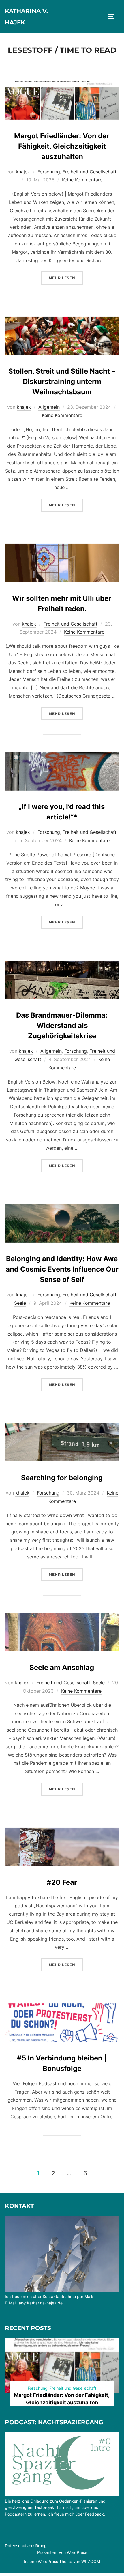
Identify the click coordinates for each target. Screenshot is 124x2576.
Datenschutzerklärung (26, 2546)
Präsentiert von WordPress (62, 2552)
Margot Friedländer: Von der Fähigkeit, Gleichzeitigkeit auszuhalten (62, 146)
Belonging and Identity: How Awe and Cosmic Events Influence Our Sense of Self (62, 1269)
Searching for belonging (62, 1478)
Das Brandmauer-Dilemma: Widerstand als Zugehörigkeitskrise (62, 1025)
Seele (20, 1303)
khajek (23, 172)
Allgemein (49, 407)
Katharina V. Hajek (26, 17)
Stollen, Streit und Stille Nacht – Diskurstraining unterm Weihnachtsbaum (62, 381)
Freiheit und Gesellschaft (90, 172)
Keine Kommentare (82, 180)
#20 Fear (62, 1882)
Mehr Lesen (66, 278)
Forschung (49, 172)
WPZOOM (91, 2561)
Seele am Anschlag (62, 1667)
